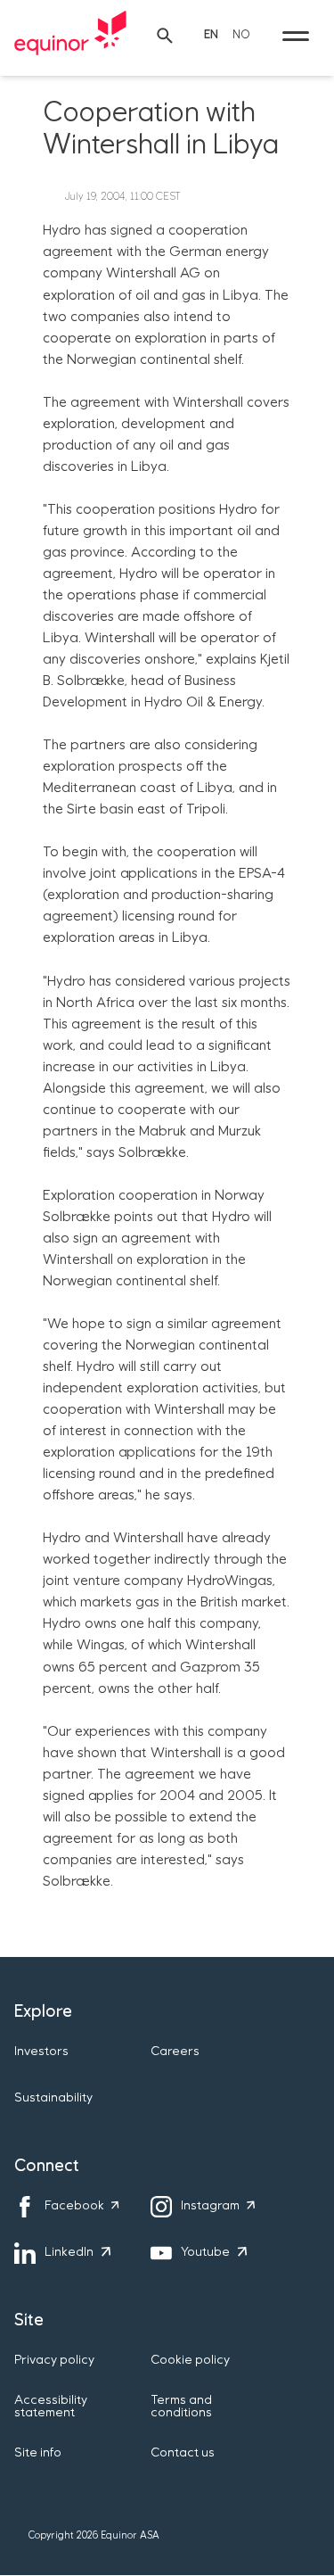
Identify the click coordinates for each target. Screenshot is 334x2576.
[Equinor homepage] (70, 36)
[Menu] (296, 36)
